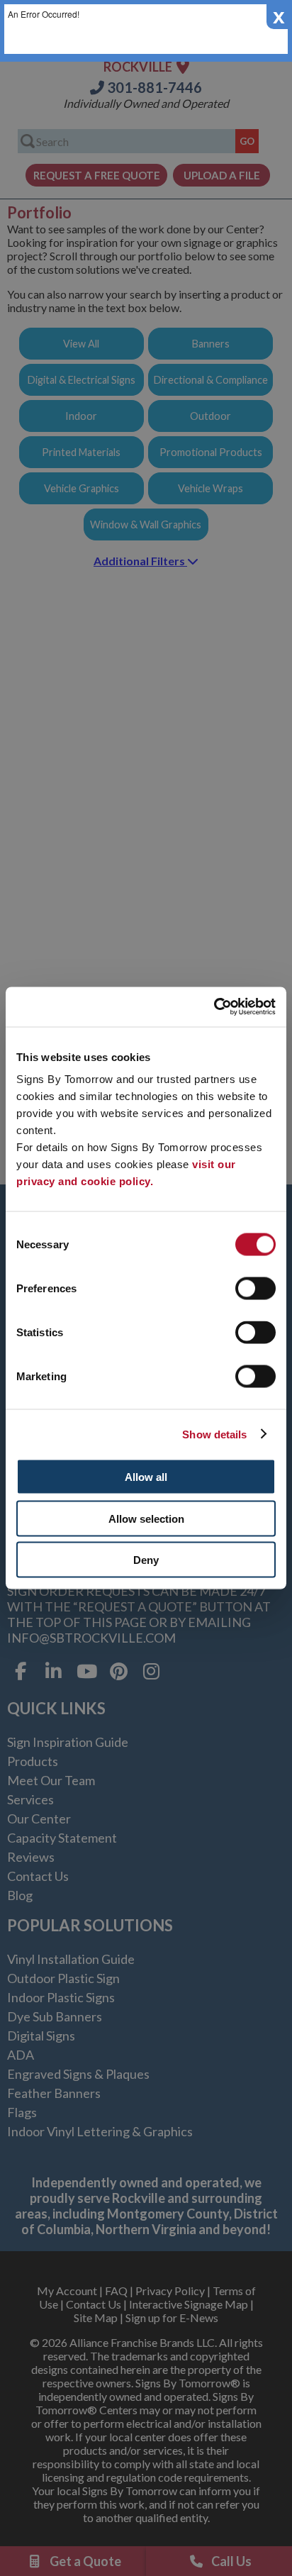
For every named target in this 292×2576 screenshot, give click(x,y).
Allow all (146, 1477)
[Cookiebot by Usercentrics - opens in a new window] (214, 1007)
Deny (146, 1560)
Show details (214, 1434)
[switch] (255, 1289)
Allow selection (146, 1518)
